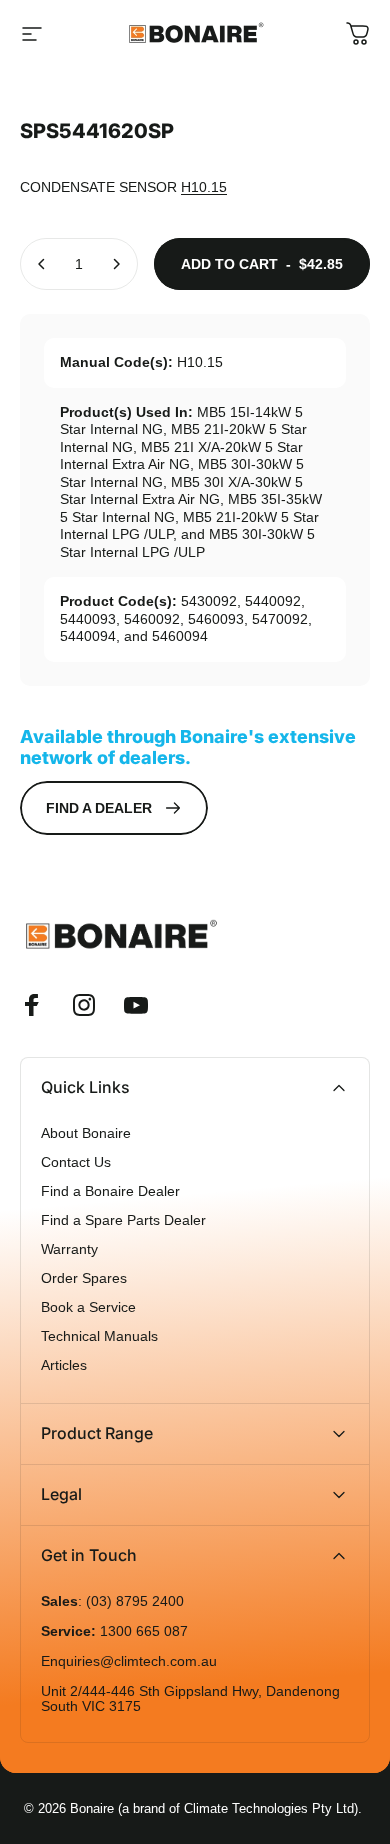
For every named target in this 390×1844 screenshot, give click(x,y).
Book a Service (88, 1307)
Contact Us (76, 1162)
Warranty (69, 1249)
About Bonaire (86, 1133)
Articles (64, 1365)
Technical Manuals (99, 1336)
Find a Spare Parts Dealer (123, 1220)
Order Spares (84, 1278)
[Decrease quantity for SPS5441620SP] (42, 264)
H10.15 (204, 187)
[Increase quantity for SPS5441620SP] (116, 264)
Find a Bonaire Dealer (110, 1191)
